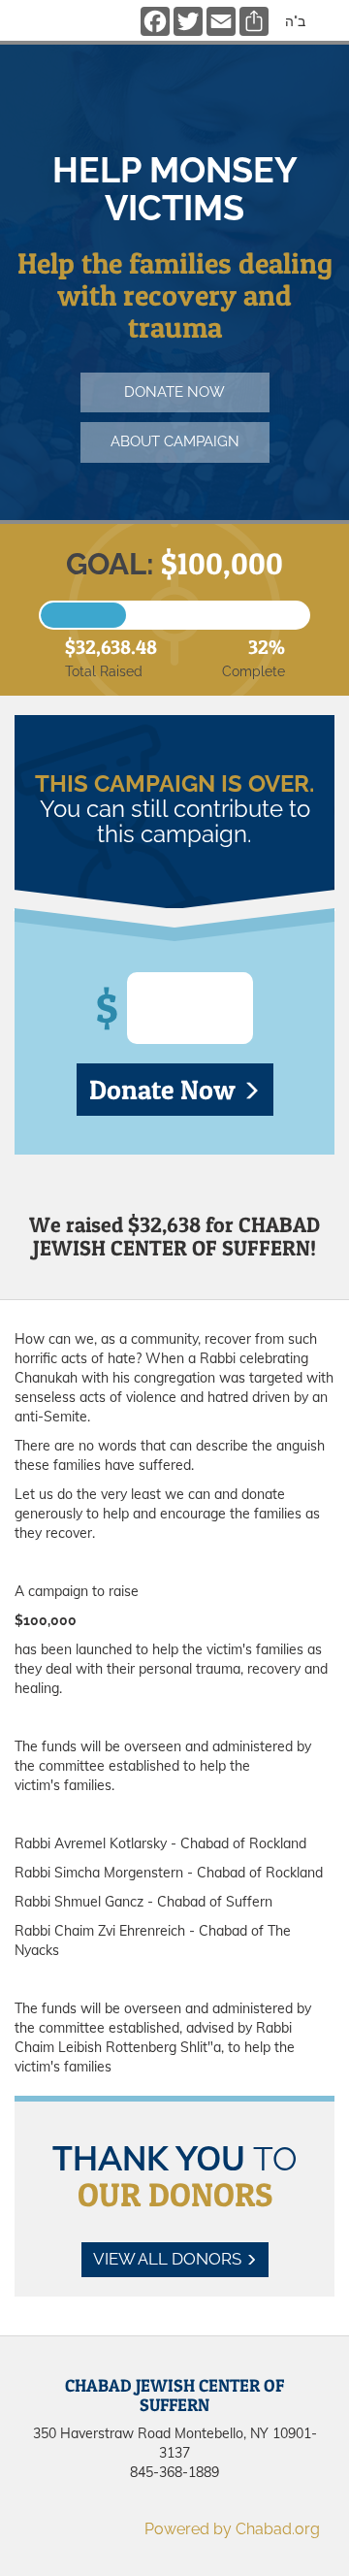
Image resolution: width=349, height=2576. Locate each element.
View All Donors (169, 2259)
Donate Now (165, 1090)
